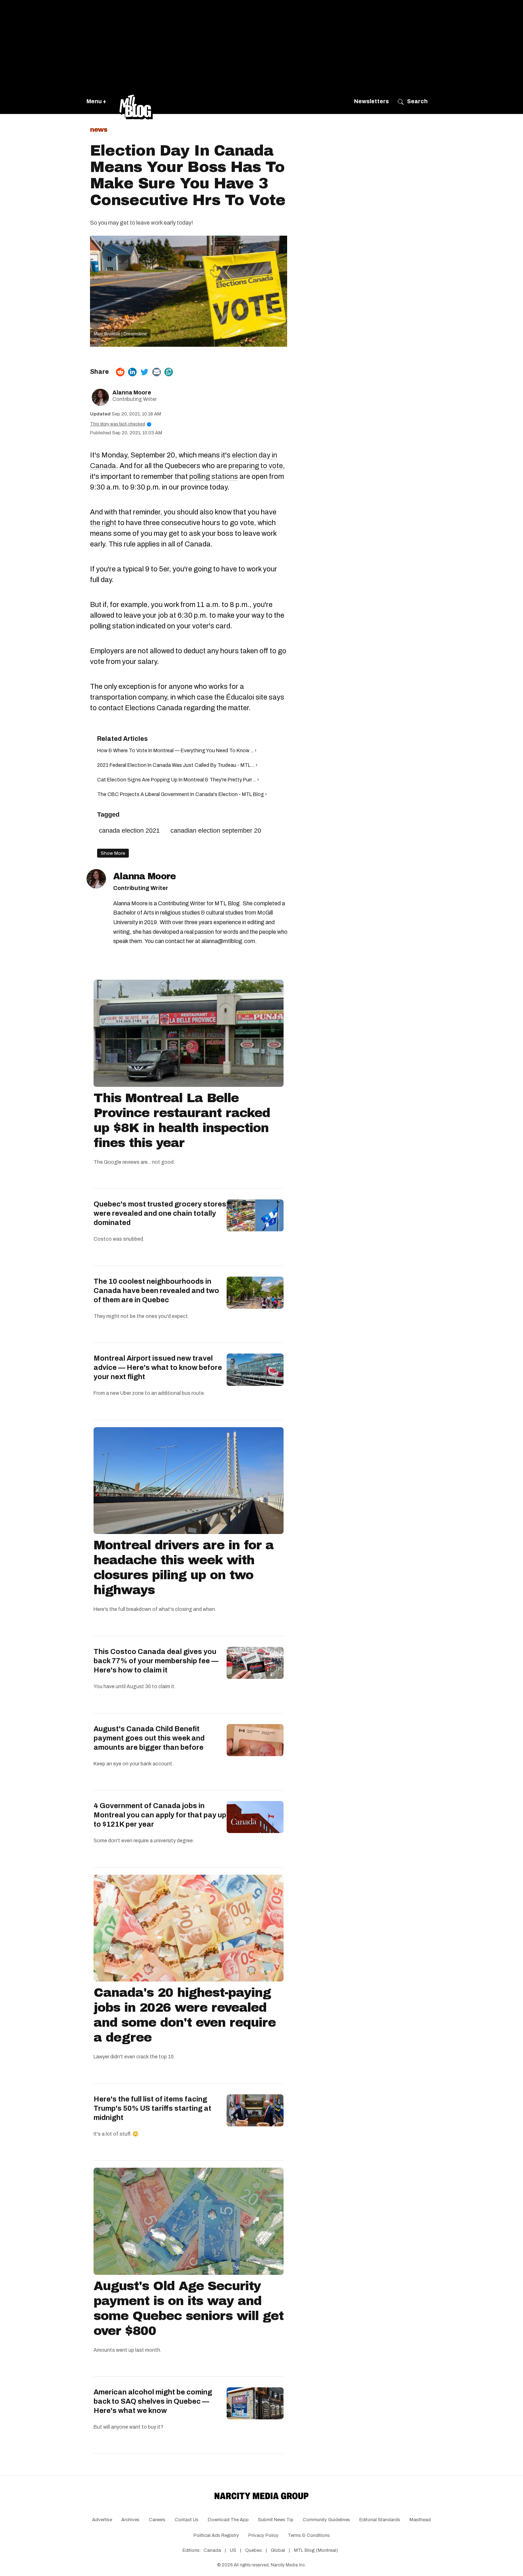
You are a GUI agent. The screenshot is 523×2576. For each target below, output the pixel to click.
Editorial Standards (380, 2520)
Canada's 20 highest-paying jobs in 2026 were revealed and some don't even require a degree (185, 2015)
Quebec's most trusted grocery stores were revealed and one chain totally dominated (160, 1213)
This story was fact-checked (120, 424)
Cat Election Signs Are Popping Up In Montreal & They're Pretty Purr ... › (178, 780)
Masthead (420, 2520)
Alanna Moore (132, 392)
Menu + (96, 101)
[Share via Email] (157, 372)
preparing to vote (256, 466)
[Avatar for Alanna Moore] (96, 879)
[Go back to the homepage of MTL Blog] (136, 101)
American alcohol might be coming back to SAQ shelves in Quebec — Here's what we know (153, 2401)
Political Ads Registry (216, 2535)
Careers (157, 2520)
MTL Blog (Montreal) (316, 2550)
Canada (212, 2550)
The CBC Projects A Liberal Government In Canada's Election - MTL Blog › (182, 794)
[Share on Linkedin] (132, 372)
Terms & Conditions (309, 2535)
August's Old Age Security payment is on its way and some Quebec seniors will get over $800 (189, 2308)
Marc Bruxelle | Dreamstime (120, 334)
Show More (113, 853)
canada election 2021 (129, 831)
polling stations (214, 476)
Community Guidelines (326, 2520)
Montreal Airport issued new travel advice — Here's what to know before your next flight (158, 1367)
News (99, 130)
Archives (130, 2520)
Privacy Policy (263, 2535)
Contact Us (187, 2520)
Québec (253, 2550)
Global (278, 2550)
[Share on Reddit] (120, 372)
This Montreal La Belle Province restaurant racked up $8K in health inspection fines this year (182, 1120)
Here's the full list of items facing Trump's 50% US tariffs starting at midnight (152, 2108)
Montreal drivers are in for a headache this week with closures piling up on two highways (184, 1567)
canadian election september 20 (216, 831)
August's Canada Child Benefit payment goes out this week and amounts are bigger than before (149, 1738)
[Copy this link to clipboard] (169, 372)
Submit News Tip (276, 2520)
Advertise (102, 2520)
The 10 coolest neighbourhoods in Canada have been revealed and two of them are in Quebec (156, 1290)
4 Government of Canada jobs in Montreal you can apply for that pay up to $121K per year (160, 1815)
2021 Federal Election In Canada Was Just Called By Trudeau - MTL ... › (177, 765)
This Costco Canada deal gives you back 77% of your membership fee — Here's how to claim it (156, 1661)
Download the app (228, 2520)
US (233, 2550)
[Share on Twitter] (144, 372)
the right (103, 523)
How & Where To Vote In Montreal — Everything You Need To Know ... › (177, 751)
